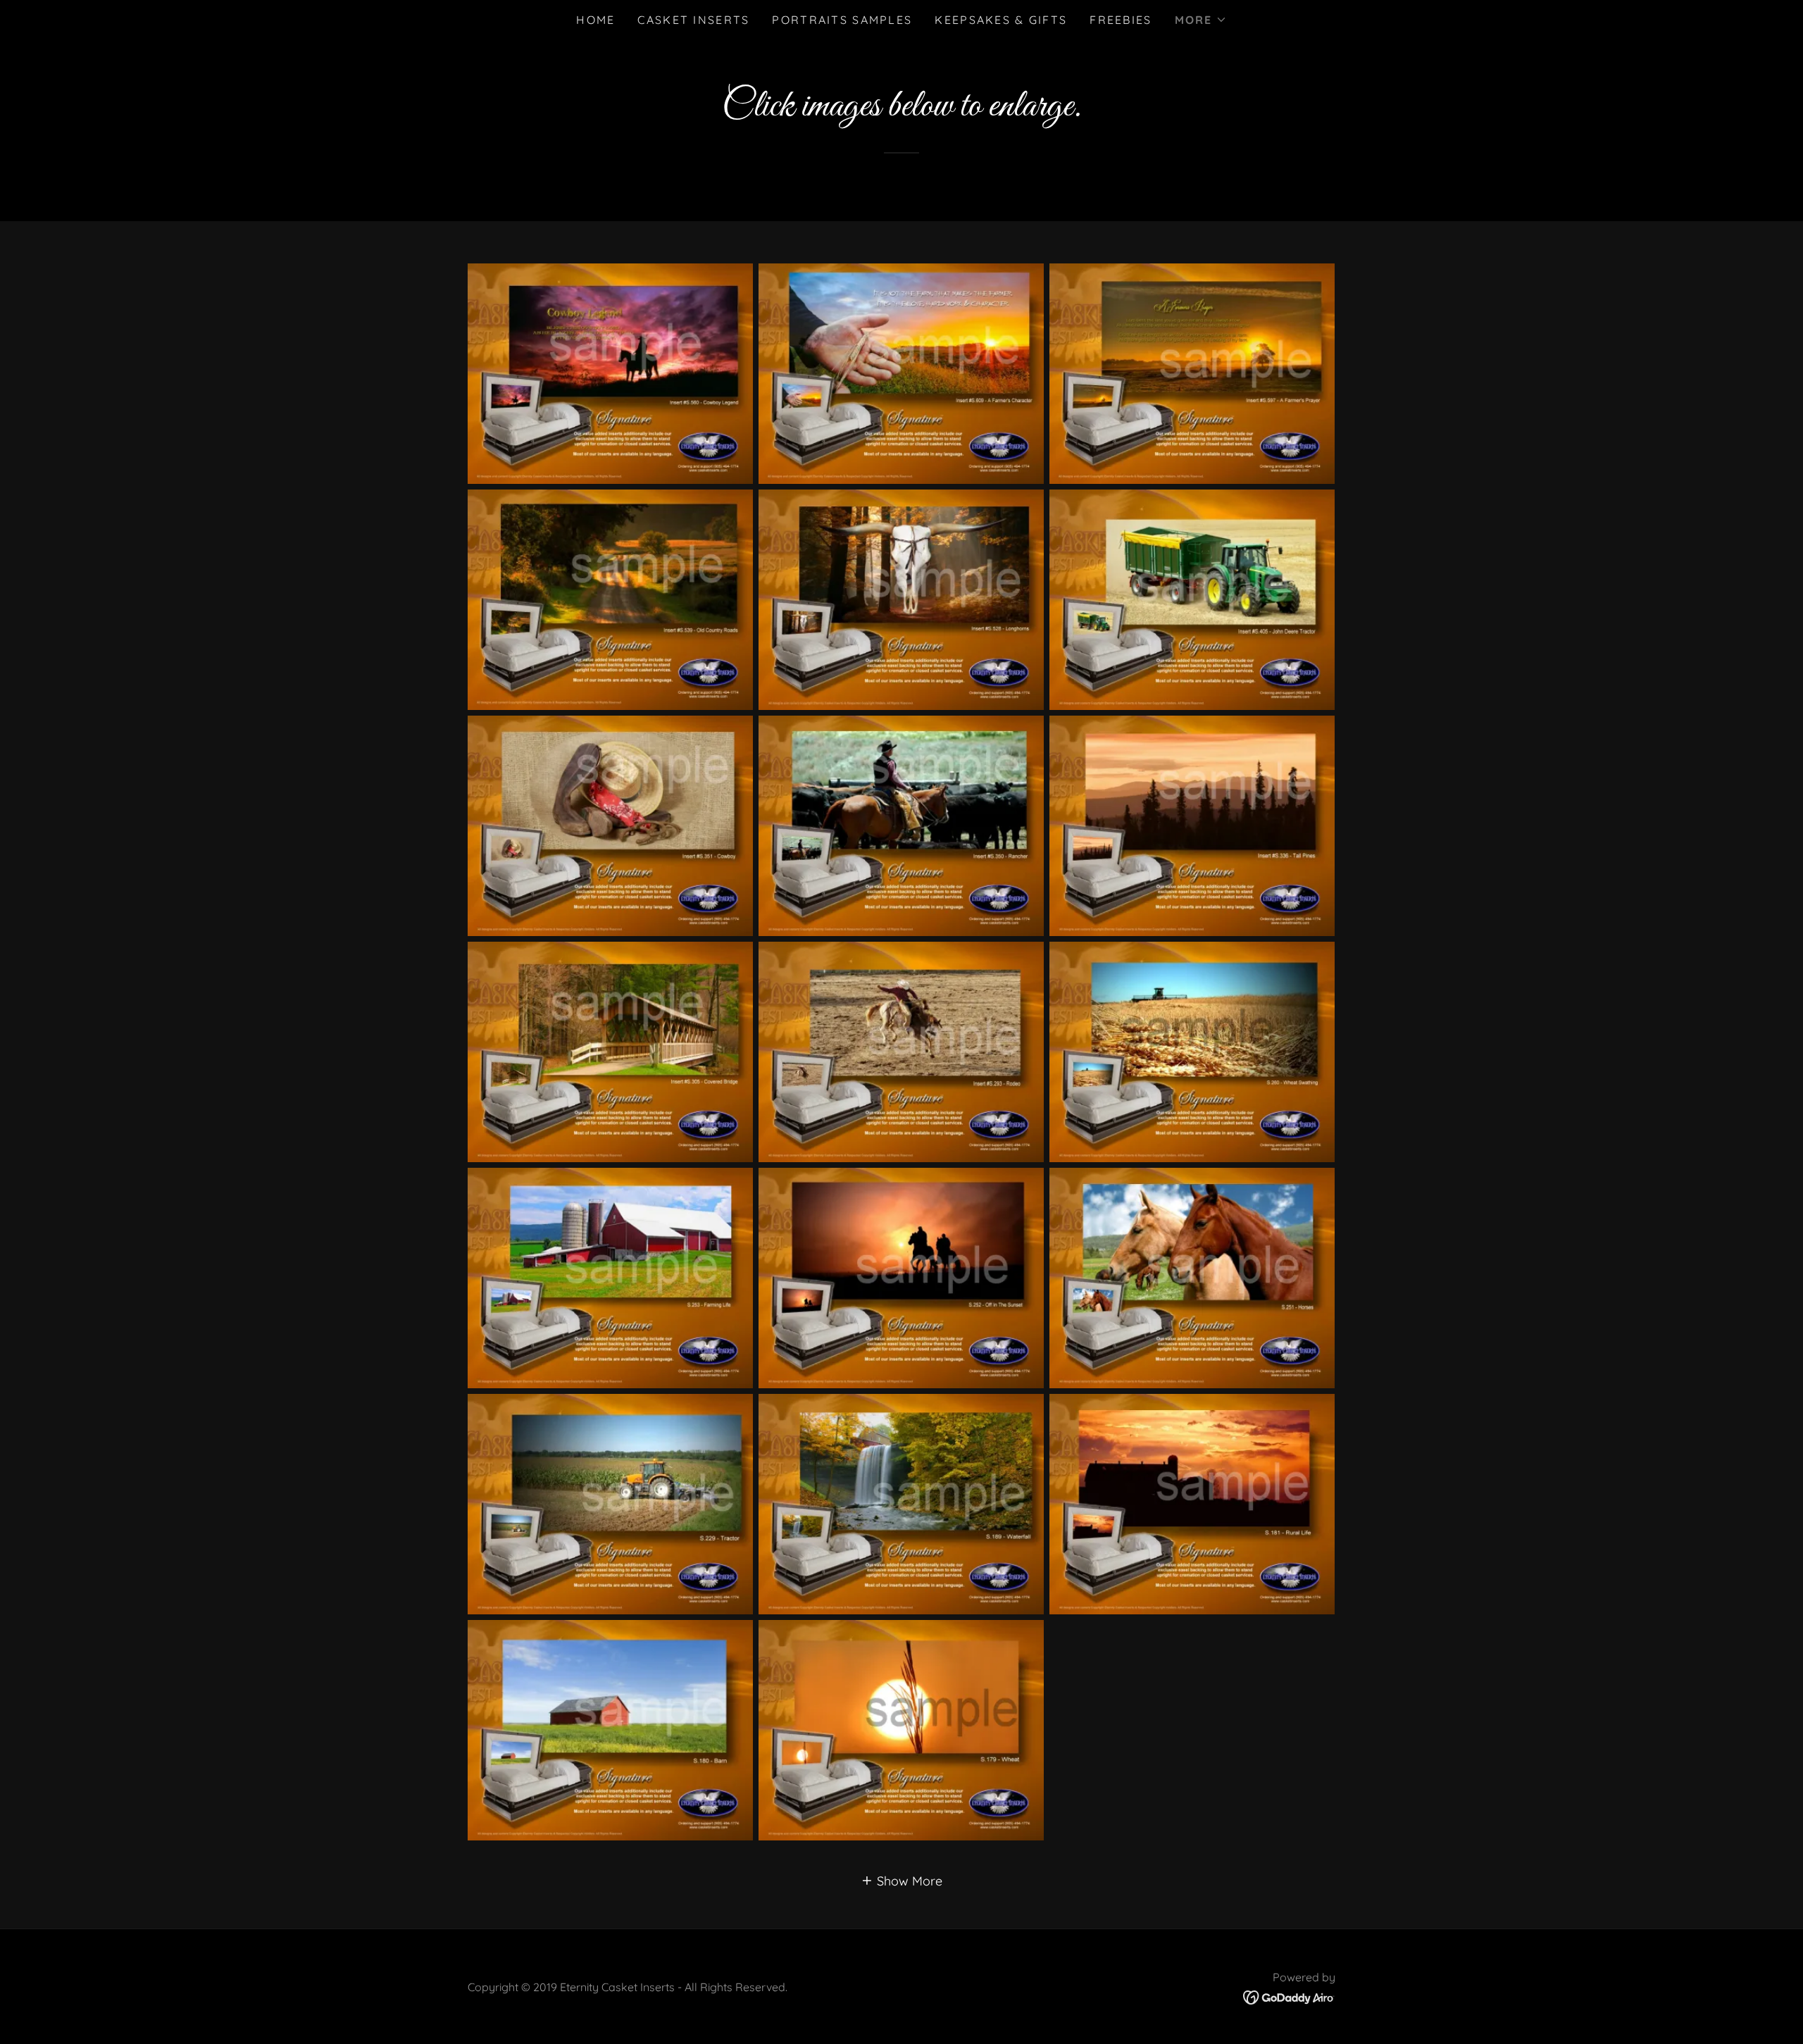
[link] (1289, 1996)
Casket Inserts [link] (693, 20)
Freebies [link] (1121, 20)
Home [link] (595, 20)
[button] (1201, 20)
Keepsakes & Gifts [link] (1001, 20)
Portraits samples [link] (842, 20)
